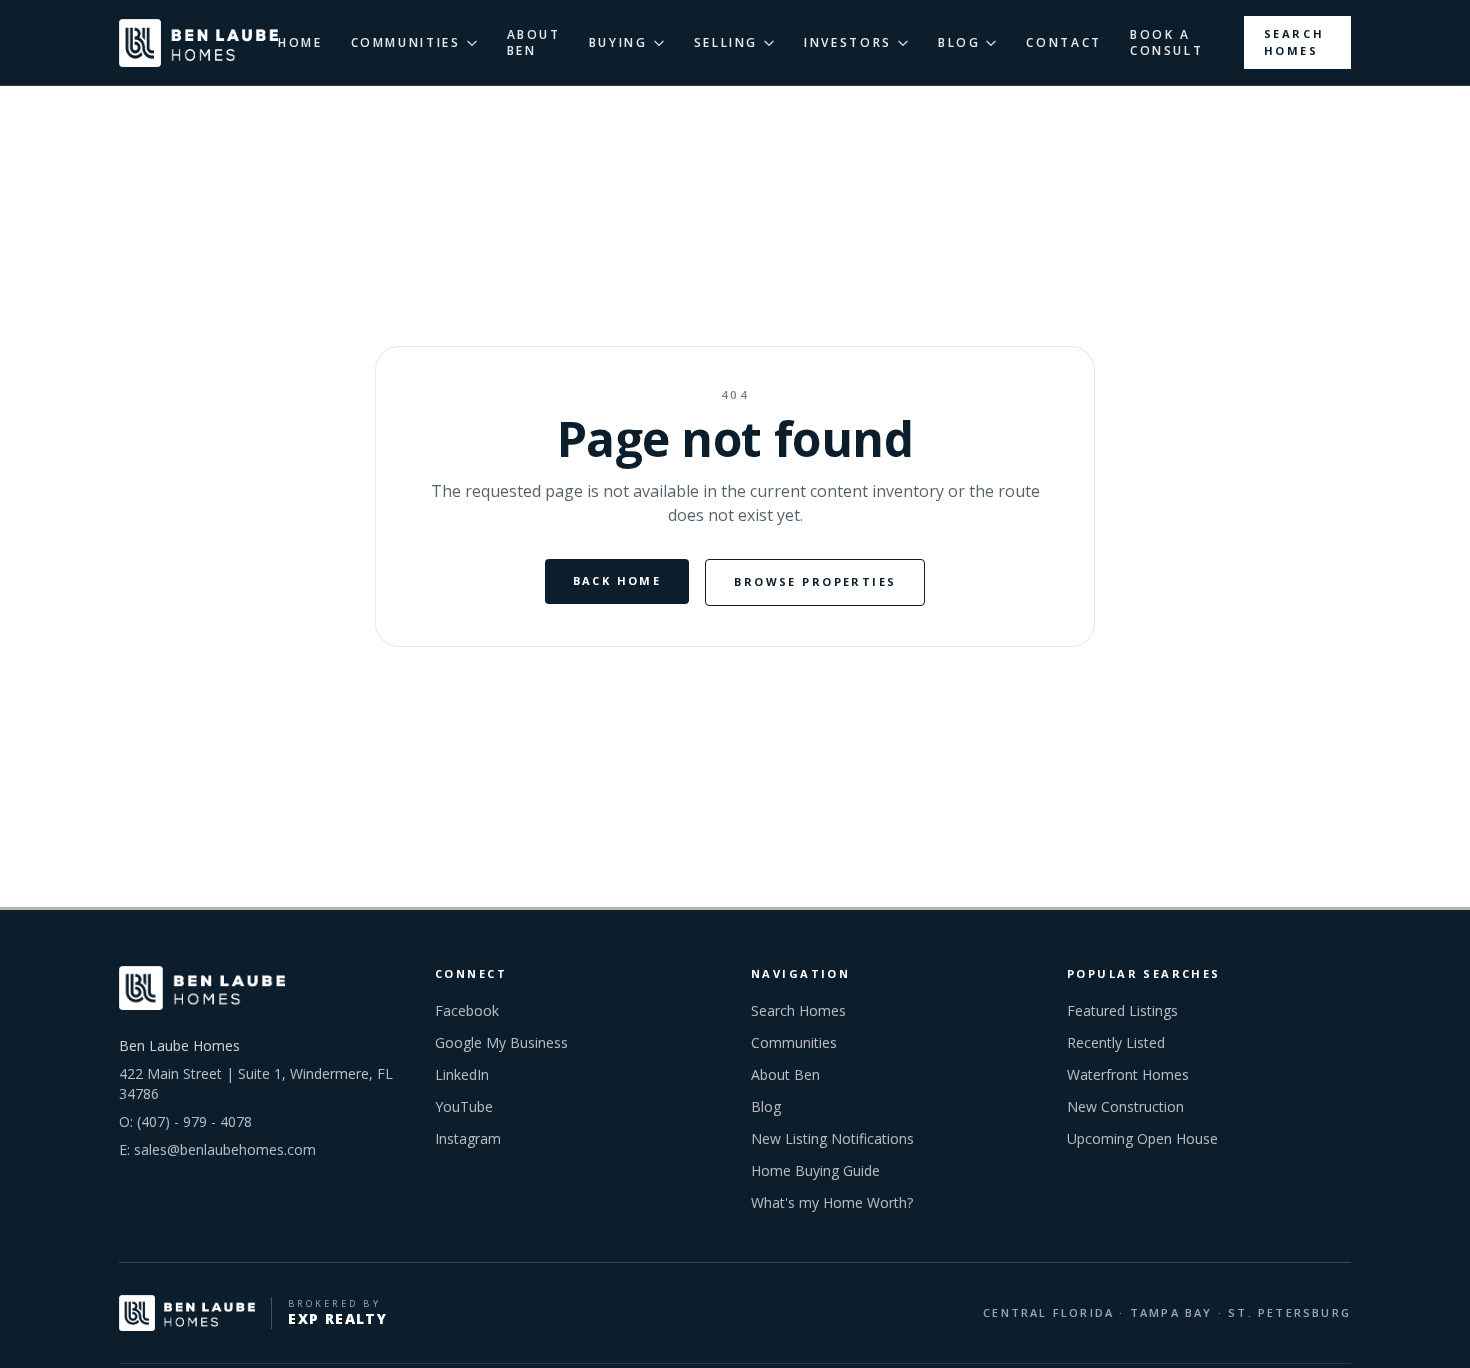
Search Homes (1294, 42)
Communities (794, 1042)
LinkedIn (462, 1074)
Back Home (617, 580)
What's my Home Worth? (832, 1202)
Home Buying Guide (815, 1170)
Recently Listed (1116, 1042)
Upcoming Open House (1142, 1138)
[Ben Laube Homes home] (198, 43)
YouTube (464, 1106)
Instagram (468, 1138)
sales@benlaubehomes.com (225, 1149)
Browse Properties (815, 581)
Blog (766, 1106)
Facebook (467, 1010)
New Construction (1125, 1106)
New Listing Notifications (832, 1138)
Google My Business (501, 1042)
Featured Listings (1122, 1010)
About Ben (785, 1074)
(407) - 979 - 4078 (194, 1121)
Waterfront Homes (1128, 1074)
